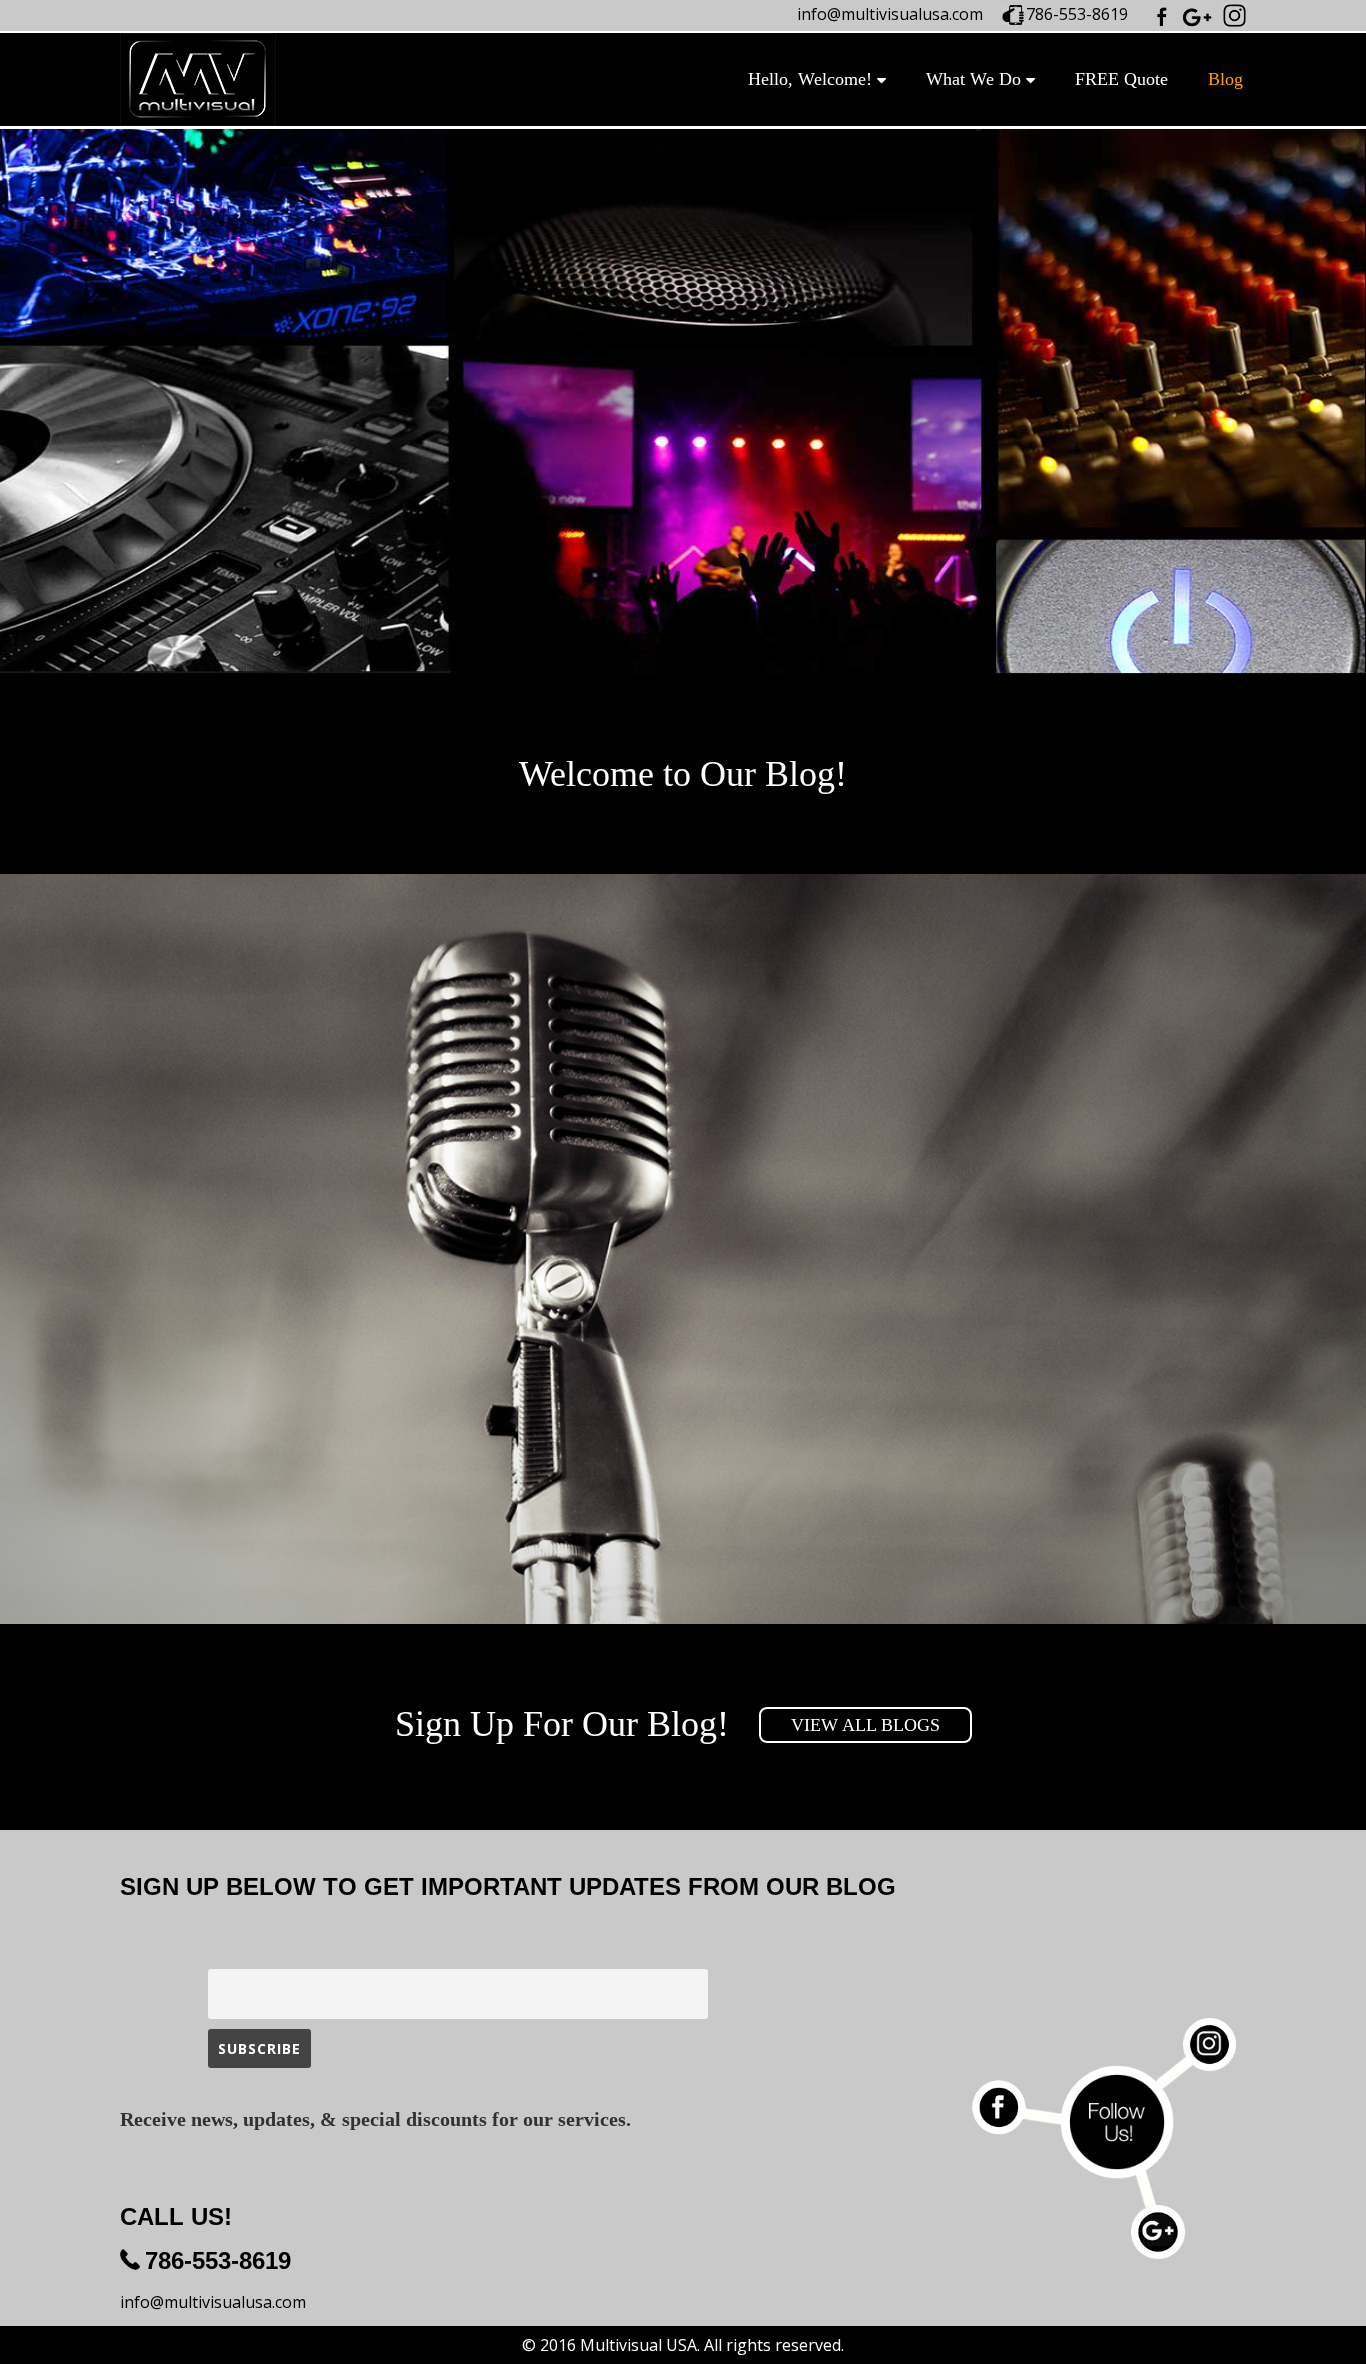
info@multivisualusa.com (890, 14)
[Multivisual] (198, 79)
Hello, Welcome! (810, 79)
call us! (176, 2216)
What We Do (973, 79)
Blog (1225, 79)
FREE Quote (1121, 79)
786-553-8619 (1077, 14)
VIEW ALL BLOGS (865, 1725)
